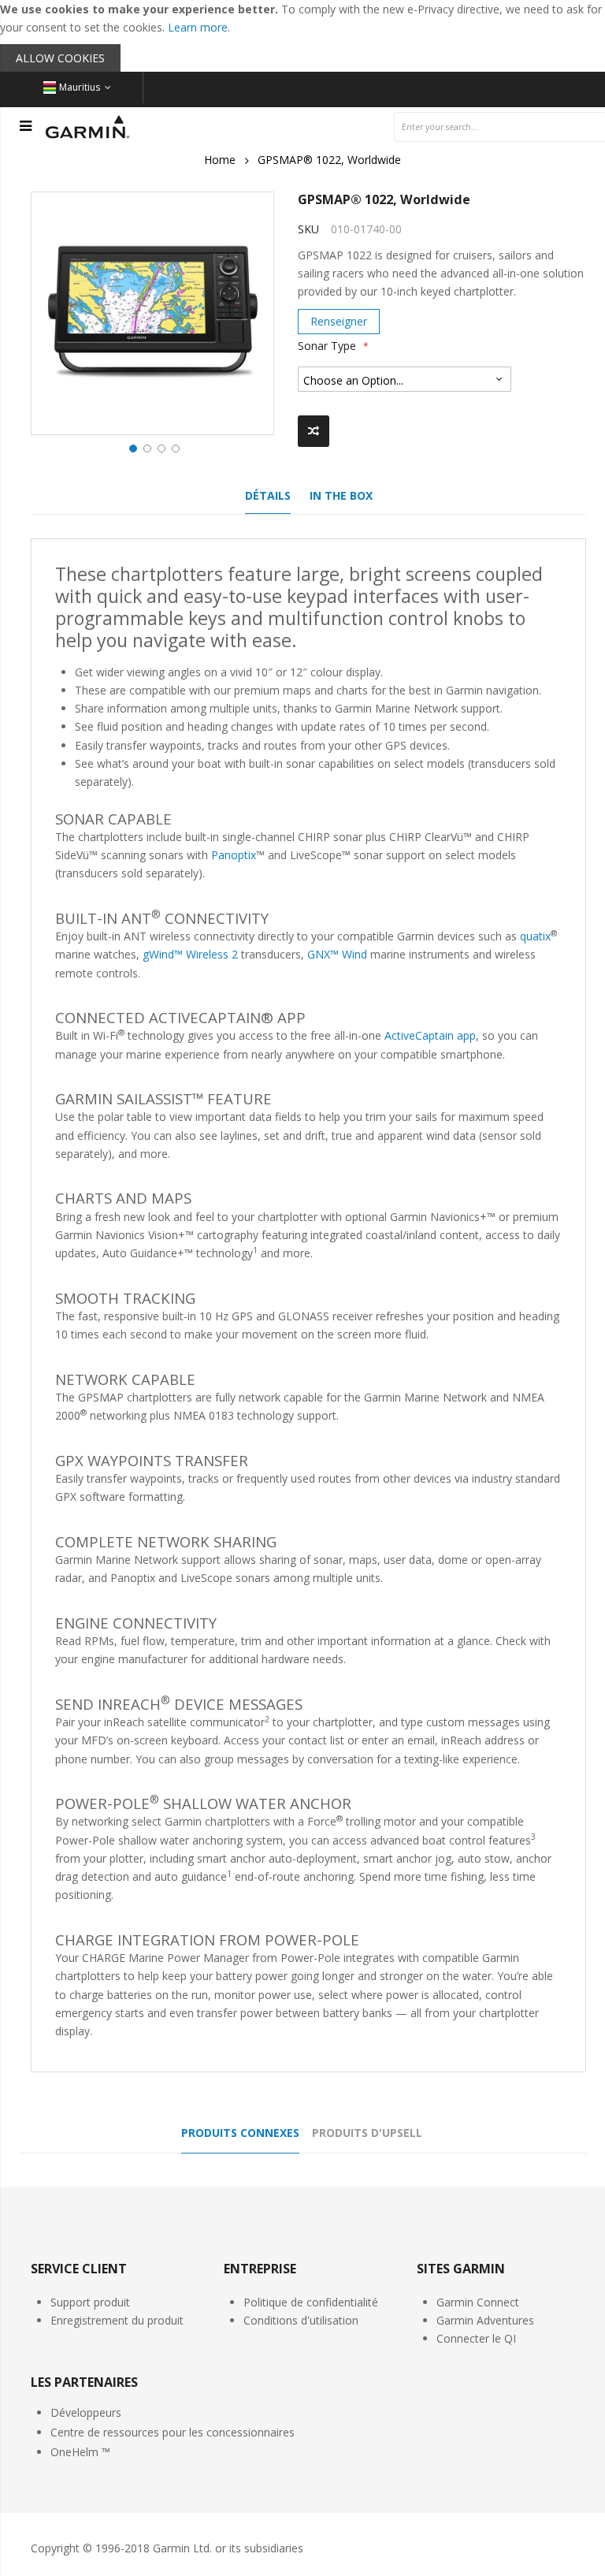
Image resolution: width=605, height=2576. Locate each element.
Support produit (90, 2302)
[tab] (268, 500)
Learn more (198, 27)
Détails (268, 495)
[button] (132, 447)
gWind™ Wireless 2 (190, 954)
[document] (302, 36)
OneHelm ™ (80, 2452)
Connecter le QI (476, 2338)
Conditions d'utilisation (301, 2320)
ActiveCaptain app (430, 1035)
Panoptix (234, 855)
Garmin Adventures (485, 2320)
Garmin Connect (478, 2302)
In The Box (341, 495)
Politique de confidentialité (311, 2302)
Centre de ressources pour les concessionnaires (173, 2432)
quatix (535, 936)
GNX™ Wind (337, 954)
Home (220, 160)
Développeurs (86, 2412)
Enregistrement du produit (117, 2320)
